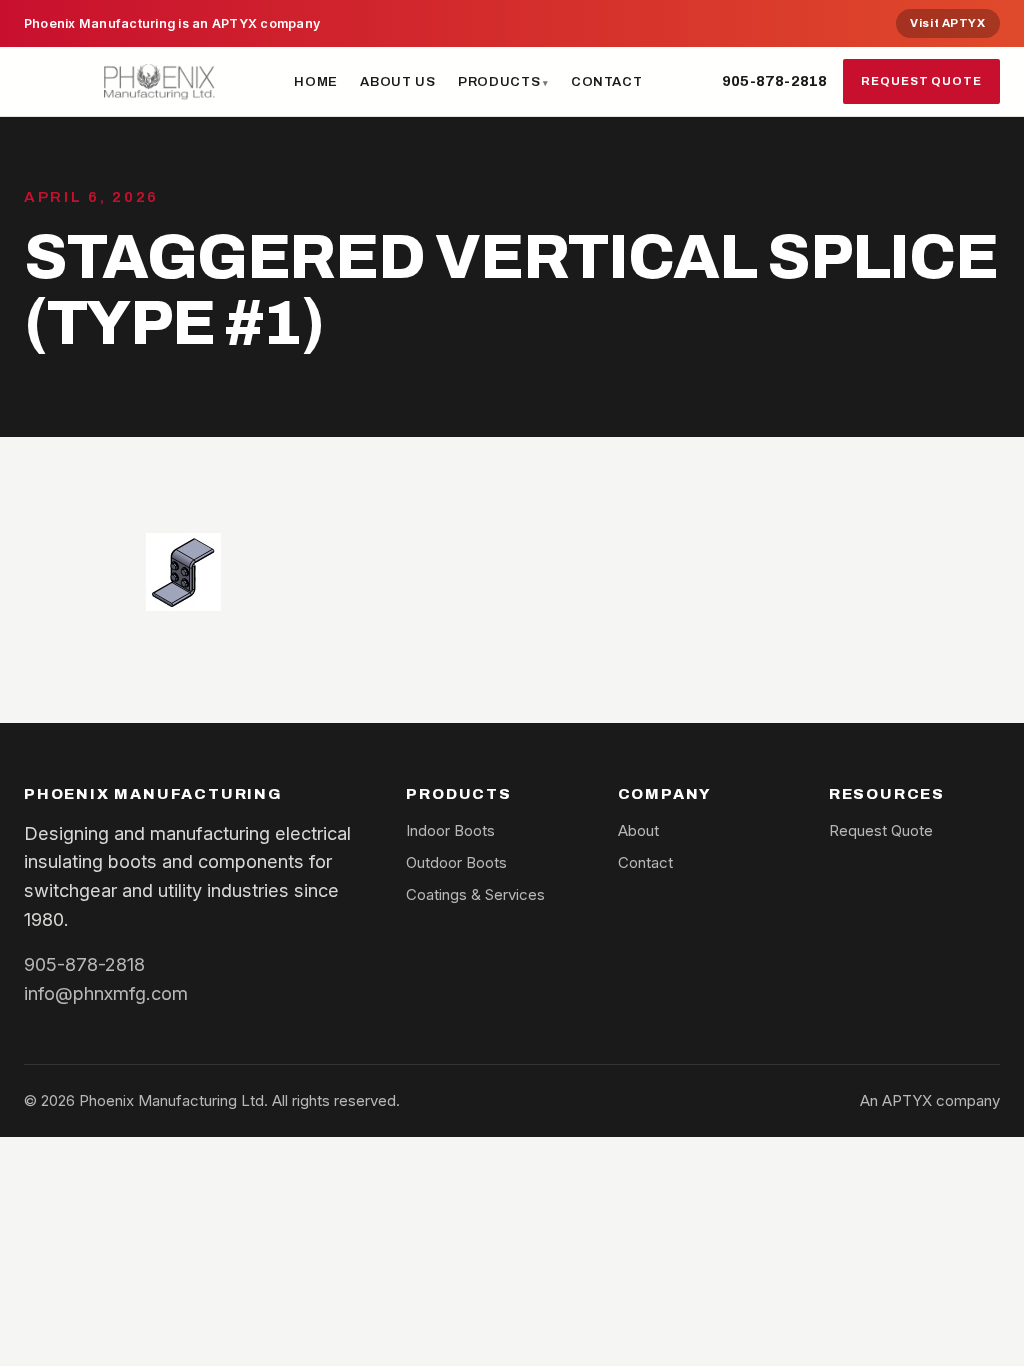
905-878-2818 (774, 81)
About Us (397, 81)
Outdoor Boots (456, 862)
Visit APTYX (947, 23)
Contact (607, 81)
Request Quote (921, 81)
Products (499, 81)
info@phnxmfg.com (106, 993)
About (638, 830)
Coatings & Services (475, 894)
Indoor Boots (450, 830)
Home (316, 81)
